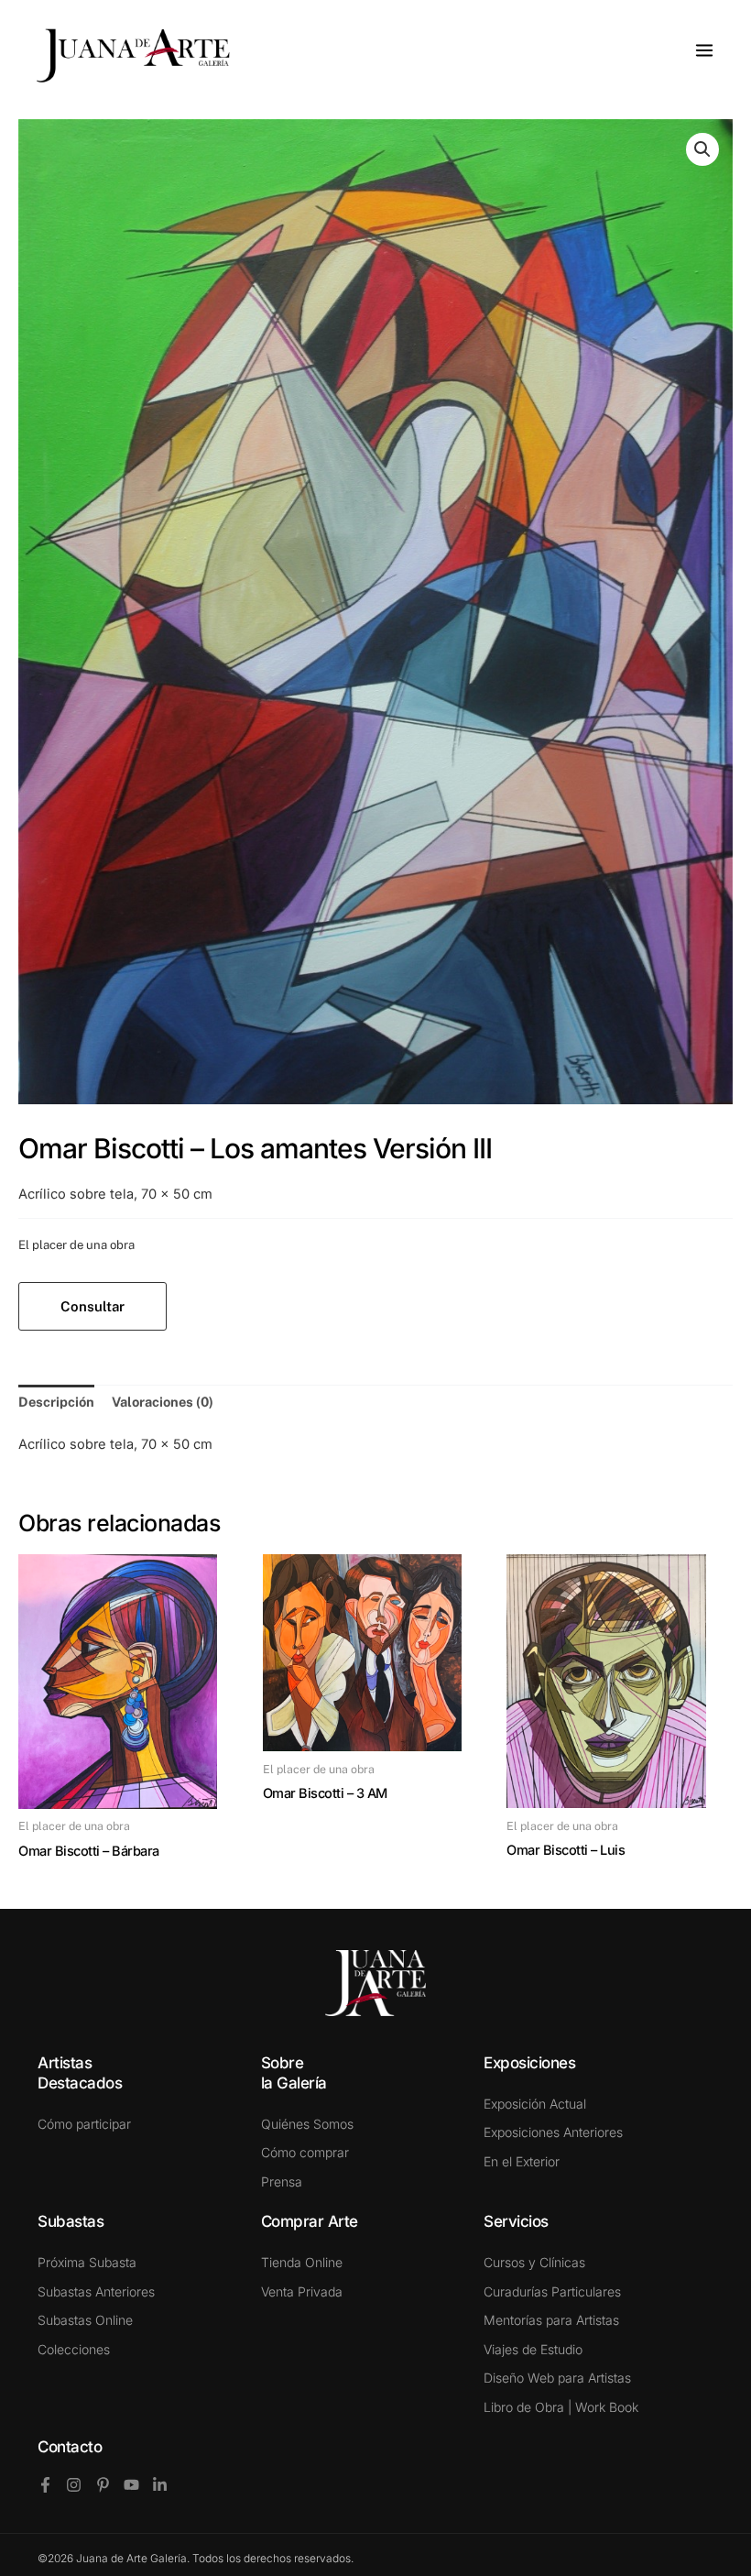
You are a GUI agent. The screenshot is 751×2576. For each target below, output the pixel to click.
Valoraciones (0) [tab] (163, 1402)
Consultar (93, 1306)
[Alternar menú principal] (704, 50)
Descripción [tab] (56, 1402)
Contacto (70, 2447)
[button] (702, 149)
